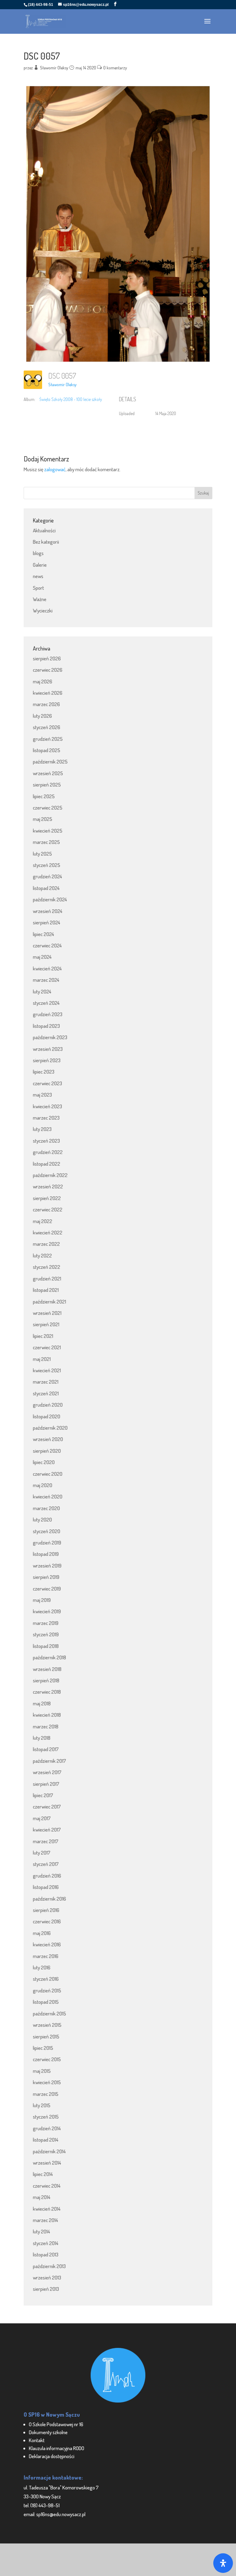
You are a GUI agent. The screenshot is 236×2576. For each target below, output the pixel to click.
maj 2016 (42, 1933)
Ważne (40, 599)
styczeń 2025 (47, 865)
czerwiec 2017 (47, 1807)
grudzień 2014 (47, 2128)
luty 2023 (42, 1129)
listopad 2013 (46, 2254)
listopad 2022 (47, 1164)
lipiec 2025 (44, 796)
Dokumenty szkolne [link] (48, 2432)
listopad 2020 (47, 1416)
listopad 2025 (47, 750)
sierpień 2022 (47, 1198)
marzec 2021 (46, 1382)
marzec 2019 (46, 1623)
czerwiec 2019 (47, 1589)
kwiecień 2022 (48, 1232)
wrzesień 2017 (47, 1772)
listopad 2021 (46, 1290)
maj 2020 (43, 1485)
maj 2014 (42, 2197)
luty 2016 (42, 1967)
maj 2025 (43, 819)
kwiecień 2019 (47, 1611)
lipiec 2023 (44, 1072)
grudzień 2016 (47, 1876)
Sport (38, 588)
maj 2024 (42, 957)
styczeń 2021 (46, 1393)
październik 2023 (50, 1037)
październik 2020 (50, 1428)
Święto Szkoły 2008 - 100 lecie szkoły (71, 399)
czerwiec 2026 (48, 670)
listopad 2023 (46, 1026)
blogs (38, 553)
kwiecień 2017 (47, 1830)
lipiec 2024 (43, 934)
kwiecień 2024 (47, 968)
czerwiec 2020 (48, 1474)
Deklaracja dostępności (52, 2456)
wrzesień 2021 (47, 1313)
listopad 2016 (46, 1887)
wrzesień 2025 (48, 773)
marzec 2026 (46, 704)
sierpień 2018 (46, 1680)
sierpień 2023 (47, 1060)
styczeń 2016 (46, 1979)
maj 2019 (42, 1600)
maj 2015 (42, 2071)
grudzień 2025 (48, 739)
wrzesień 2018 (47, 1669)
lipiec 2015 (43, 2048)
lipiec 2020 (44, 1462)
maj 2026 (43, 681)
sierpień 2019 (46, 1577)
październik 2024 (50, 899)
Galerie (40, 565)
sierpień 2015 (46, 2036)
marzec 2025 (46, 842)
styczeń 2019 (46, 1634)
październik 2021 (49, 1302)
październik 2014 (49, 2151)
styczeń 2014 (46, 2243)
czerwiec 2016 (47, 1921)
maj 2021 (42, 1359)
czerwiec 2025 (48, 808)
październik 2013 (49, 2266)
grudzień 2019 (47, 1542)
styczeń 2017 (46, 1864)
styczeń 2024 (46, 1003)
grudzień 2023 (48, 1014)
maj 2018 (42, 1703)
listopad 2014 (46, 2140)
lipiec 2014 (43, 2174)
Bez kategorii (46, 542)
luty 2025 (42, 854)
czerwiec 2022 (48, 1209)
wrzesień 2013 (47, 2277)
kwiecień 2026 (48, 693)
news (38, 576)
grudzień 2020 (48, 1405)
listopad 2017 (46, 1749)
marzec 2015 (46, 2094)
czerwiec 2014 (47, 2186)
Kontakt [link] (37, 2440)
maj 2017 (42, 1818)
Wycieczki (43, 610)
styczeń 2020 (47, 1531)
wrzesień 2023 (48, 1049)
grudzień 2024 (47, 876)
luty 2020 (42, 1519)
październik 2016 (49, 1899)
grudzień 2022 (48, 1152)
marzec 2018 (46, 1726)
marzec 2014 (45, 2220)
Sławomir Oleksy (54, 68)
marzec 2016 (46, 1956)
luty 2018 (42, 1738)
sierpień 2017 (46, 1784)
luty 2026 (42, 716)
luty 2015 (42, 2105)
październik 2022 (50, 1175)
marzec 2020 (46, 1508)
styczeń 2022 (47, 1267)
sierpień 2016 (46, 1910)
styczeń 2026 (47, 727)
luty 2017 (42, 1853)
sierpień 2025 (47, 785)
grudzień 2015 (47, 1990)
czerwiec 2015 (47, 2059)
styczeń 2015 (46, 2117)
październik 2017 (49, 1761)
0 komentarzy (115, 68)
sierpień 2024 (47, 922)
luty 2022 (42, 1255)
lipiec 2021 (43, 1336)
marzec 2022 (46, 1244)
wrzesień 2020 (48, 1439)
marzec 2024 (46, 980)
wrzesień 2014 (47, 2163)
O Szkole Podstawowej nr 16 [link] (56, 2424)
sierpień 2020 (47, 1451)
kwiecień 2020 (48, 1496)
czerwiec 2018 (47, 1692)
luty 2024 (42, 991)
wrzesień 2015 (47, 2025)
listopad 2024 (46, 888)
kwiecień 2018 (47, 1715)
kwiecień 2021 (47, 1370)
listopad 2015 (46, 2002)
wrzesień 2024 (48, 911)
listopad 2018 (46, 1646)
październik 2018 (49, 1657)
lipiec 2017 (43, 1795)
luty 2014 (41, 2231)
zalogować (55, 469)
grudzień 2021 (47, 1278)
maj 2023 (42, 1095)
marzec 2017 (46, 1841)
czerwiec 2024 (47, 945)
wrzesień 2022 (48, 1186)
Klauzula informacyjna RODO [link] (57, 2448)
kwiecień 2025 (48, 831)
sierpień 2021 (46, 1324)
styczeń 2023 (46, 1141)
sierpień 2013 (46, 2289)
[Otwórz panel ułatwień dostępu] (223, 2563)
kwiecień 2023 (47, 1106)
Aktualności (44, 530)
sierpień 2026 (47, 658)
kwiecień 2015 (47, 2082)
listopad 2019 (46, 1554)
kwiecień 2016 (47, 1944)
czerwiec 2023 (47, 1083)
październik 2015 (49, 2013)
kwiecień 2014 (47, 2209)
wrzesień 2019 (47, 1566)
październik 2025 (50, 762)
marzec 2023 (46, 1118)
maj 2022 (43, 1221)
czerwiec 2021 (47, 1347)
